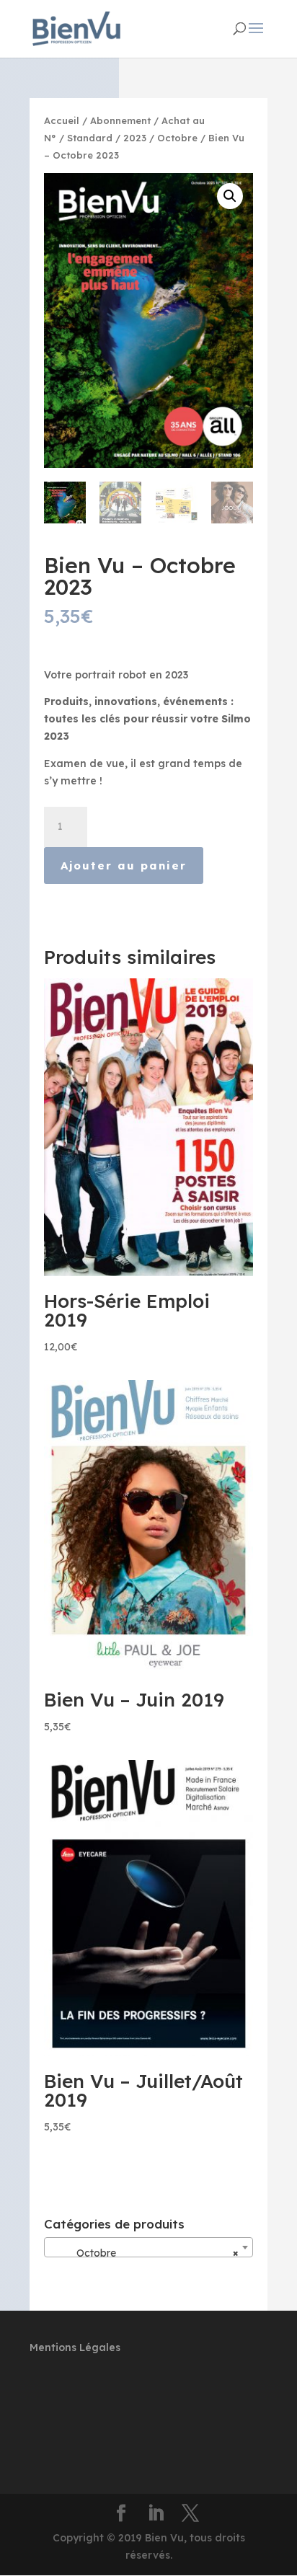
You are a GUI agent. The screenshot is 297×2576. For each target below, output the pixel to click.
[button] (230, 196)
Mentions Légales (75, 2347)
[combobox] (148, 2247)
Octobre (177, 138)
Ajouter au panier (124, 866)
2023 (135, 138)
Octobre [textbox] (144, 2253)
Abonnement (120, 120)
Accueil (62, 120)
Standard (90, 138)
